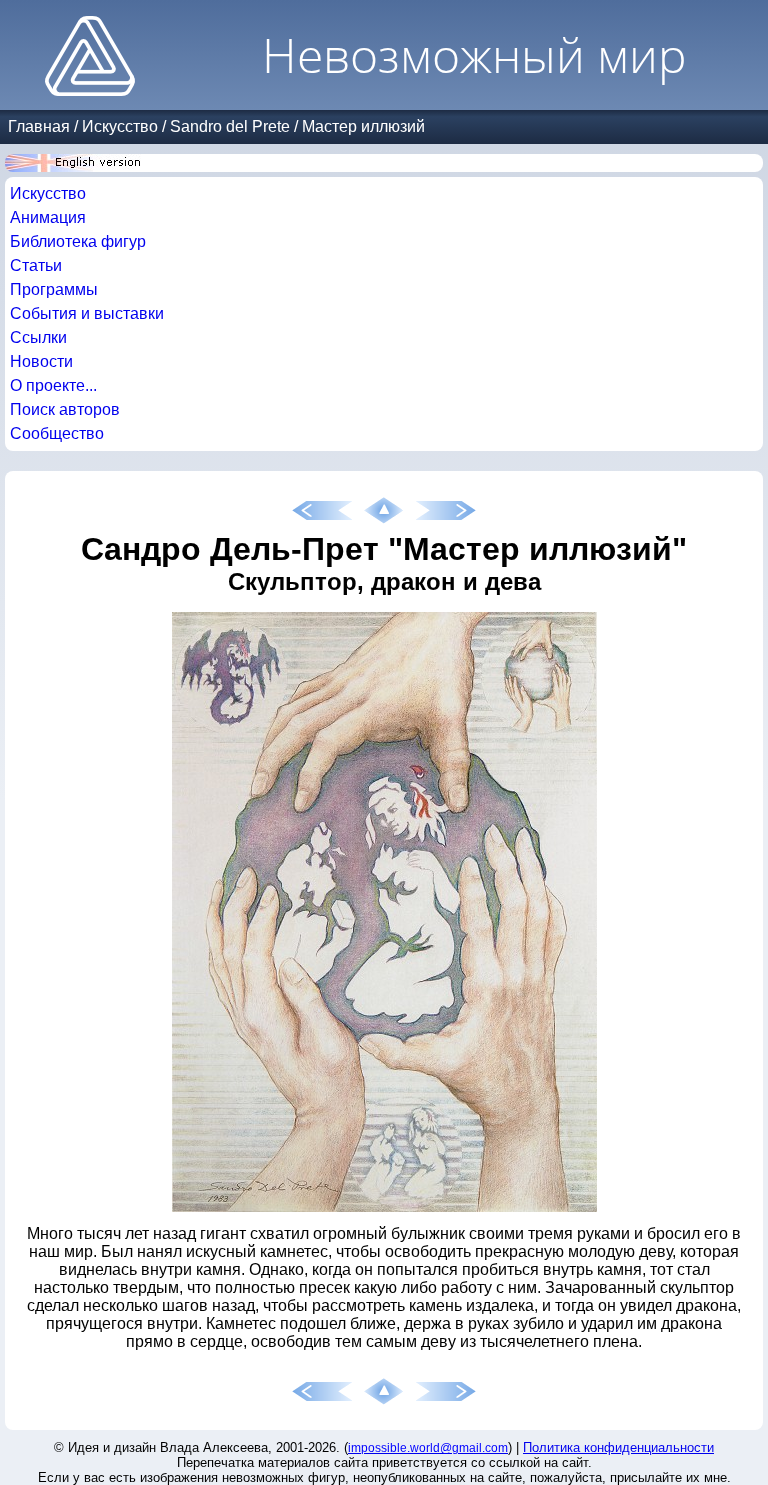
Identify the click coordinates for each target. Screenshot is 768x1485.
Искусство (120, 126)
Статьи (36, 265)
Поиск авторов (65, 409)
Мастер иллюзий (363, 126)
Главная (39, 126)
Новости (41, 361)
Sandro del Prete (230, 126)
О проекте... (53, 385)
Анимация (48, 217)
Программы (54, 289)
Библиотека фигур (78, 241)
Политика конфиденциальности (618, 1447)
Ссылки (38, 337)
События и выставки (87, 313)
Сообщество (57, 433)
